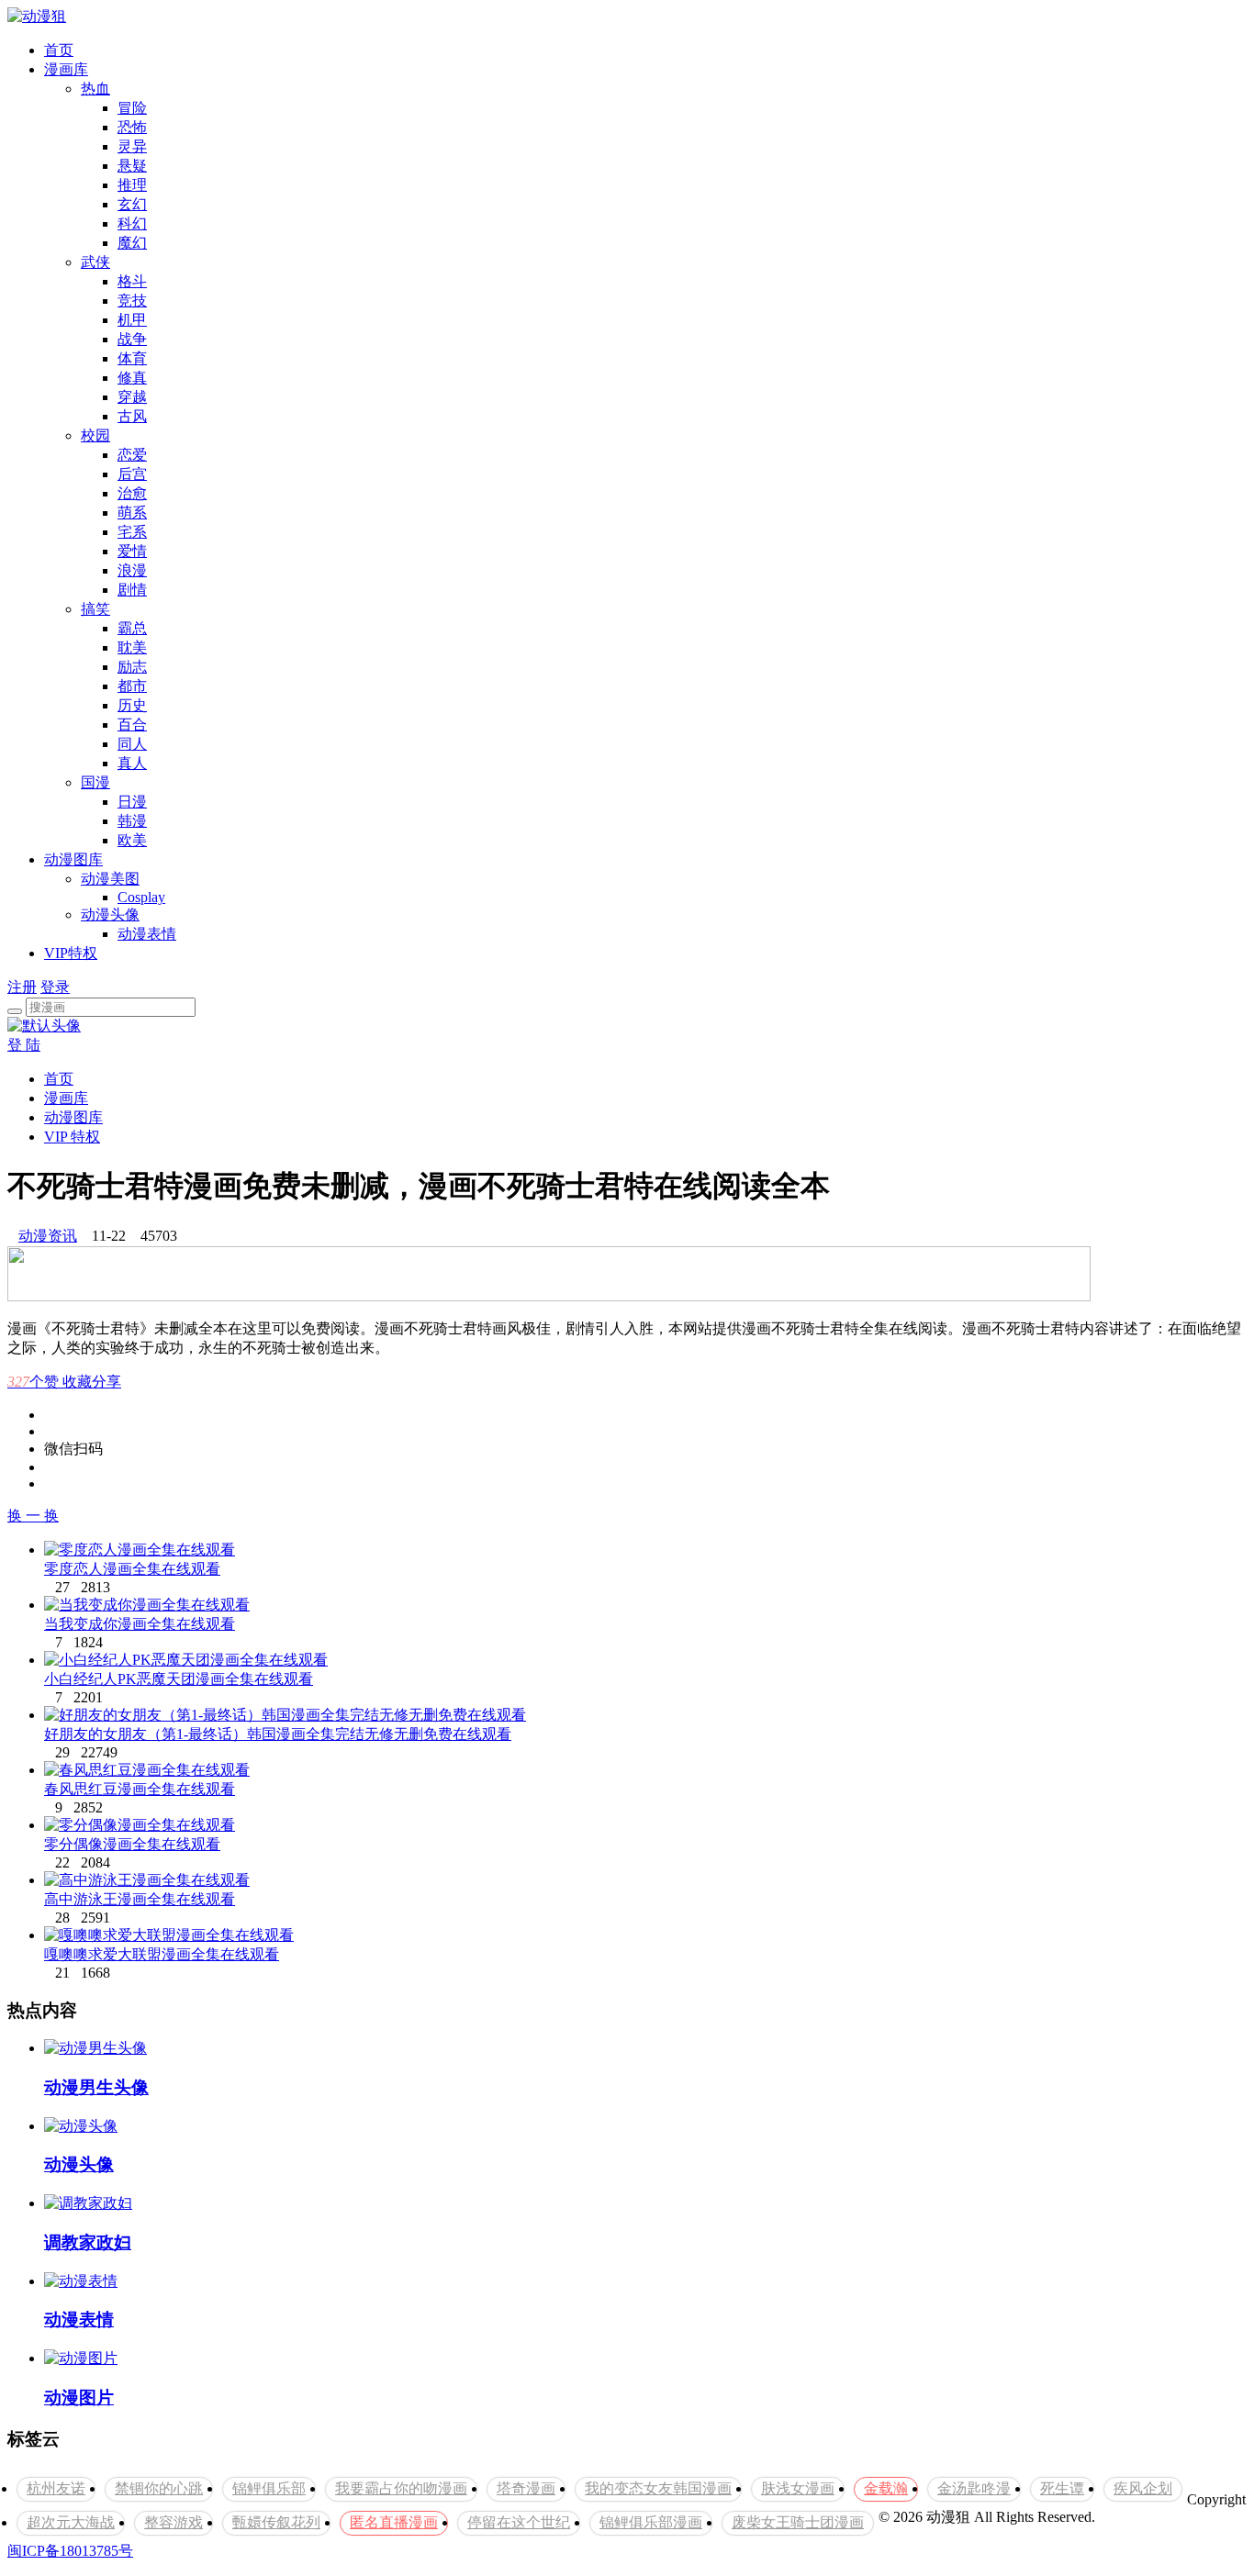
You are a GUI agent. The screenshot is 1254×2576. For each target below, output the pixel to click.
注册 (22, 987)
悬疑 (132, 166)
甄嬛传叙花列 (276, 2522)
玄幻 (132, 204)
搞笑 (95, 609)
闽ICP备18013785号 (70, 2551)
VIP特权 (71, 953)
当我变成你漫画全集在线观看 (140, 1624)
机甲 (132, 320)
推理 (132, 185)
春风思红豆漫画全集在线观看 (140, 1789)
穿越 (132, 397)
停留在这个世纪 (519, 2522)
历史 (132, 705)
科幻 (132, 223)
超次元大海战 (71, 2522)
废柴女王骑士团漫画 (798, 2522)
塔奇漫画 (526, 2488)
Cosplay (141, 897)
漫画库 (66, 69)
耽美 (132, 647)
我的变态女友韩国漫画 (658, 2488)
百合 (132, 725)
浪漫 (132, 570)
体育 (132, 358)
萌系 (132, 513)
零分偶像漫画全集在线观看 (132, 1844)
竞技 (132, 301)
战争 (132, 339)
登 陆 (24, 1045)
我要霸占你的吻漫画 (401, 2488)
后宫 (132, 474)
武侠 (95, 262)
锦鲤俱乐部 (269, 2488)
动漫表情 (147, 934)
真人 (132, 763)
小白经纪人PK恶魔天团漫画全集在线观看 (179, 1679)
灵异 (132, 146)
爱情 (132, 551)
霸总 (132, 628)
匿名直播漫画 (394, 2522)
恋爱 (132, 455)
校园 (95, 435)
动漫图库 (73, 859)
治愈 (132, 493)
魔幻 (132, 243)
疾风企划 (1143, 2488)
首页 (59, 50)
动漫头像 (110, 914)
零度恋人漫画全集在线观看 (132, 1569)
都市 (132, 686)
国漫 (95, 782)
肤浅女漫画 (798, 2488)
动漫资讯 (48, 1236)
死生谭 (1062, 2488)
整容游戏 (174, 2522)
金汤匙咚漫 (974, 2488)
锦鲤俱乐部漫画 (651, 2522)
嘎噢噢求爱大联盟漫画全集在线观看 (162, 1954)
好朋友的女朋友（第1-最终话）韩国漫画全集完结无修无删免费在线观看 (278, 1734)
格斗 (132, 281)
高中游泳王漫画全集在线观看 (140, 1899)
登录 (55, 987)
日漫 (132, 802)
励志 (132, 667)
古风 (132, 416)
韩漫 (132, 821)
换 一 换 (33, 1516)
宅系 (132, 532)
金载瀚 (886, 2488)
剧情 (132, 590)
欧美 (132, 840)
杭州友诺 (56, 2488)
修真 (132, 378)
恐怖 (132, 127)
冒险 (132, 108)
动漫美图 (110, 879)
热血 (95, 89)
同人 (132, 744)
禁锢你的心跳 (159, 2488)
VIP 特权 (72, 1137)
